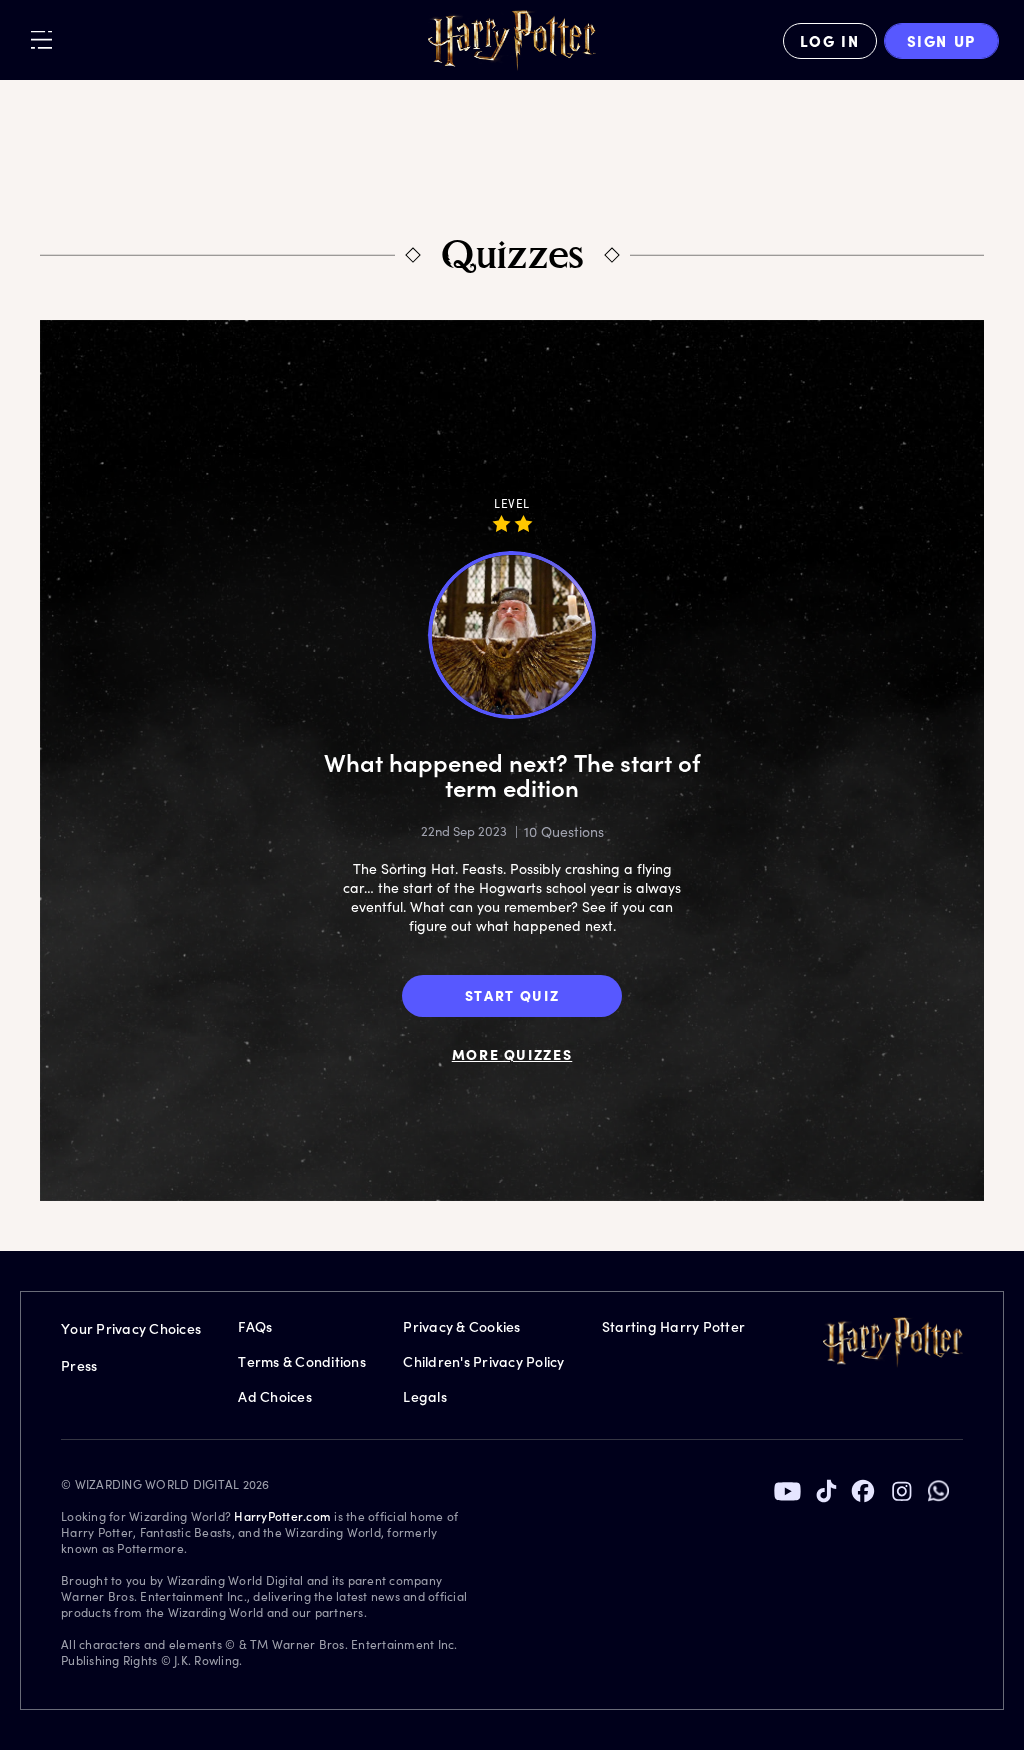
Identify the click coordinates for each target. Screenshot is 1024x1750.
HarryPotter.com (282, 1516)
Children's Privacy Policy (483, 1361)
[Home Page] (512, 41)
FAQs (255, 1326)
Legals (425, 1396)
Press (79, 1365)
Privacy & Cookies (461, 1326)
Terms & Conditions (302, 1361)
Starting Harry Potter (673, 1326)
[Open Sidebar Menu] (41, 39)
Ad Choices (275, 1396)
